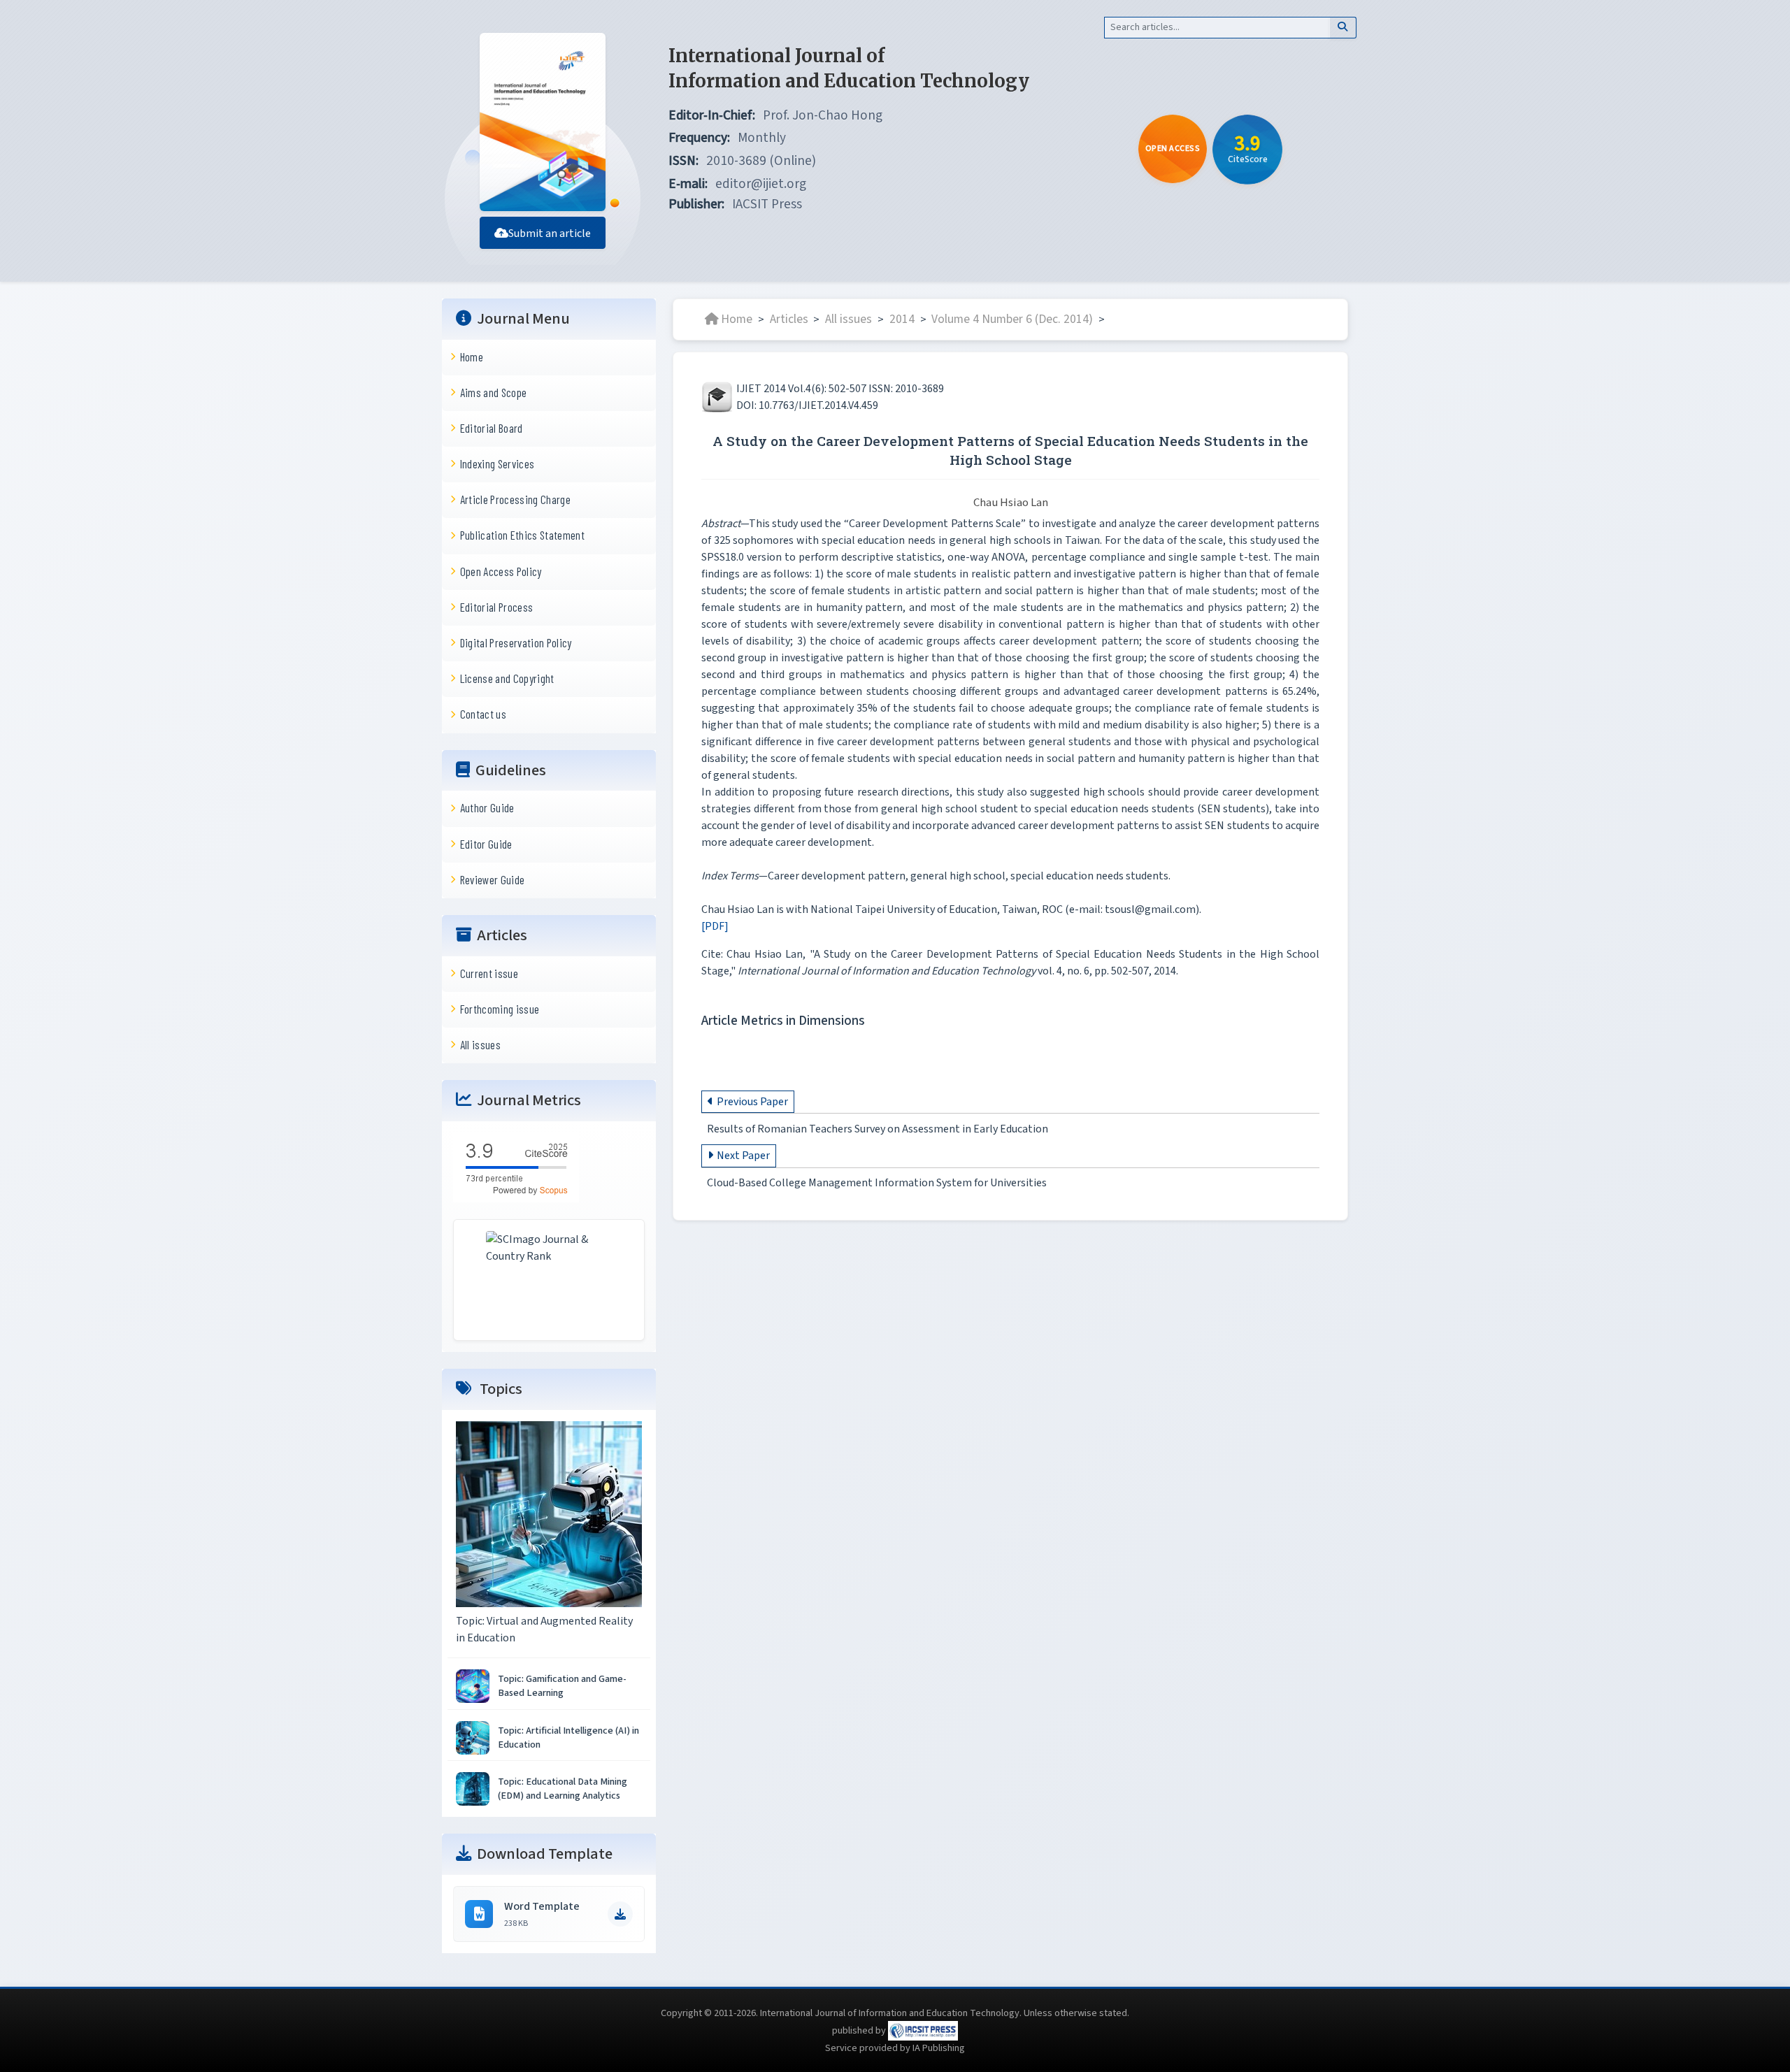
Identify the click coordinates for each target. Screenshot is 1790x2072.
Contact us (483, 714)
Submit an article (550, 233)
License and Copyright (507, 678)
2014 (902, 319)
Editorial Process (497, 607)
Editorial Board (492, 428)
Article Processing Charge (515, 499)
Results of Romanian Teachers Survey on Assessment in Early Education (878, 1129)
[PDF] (715, 926)
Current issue (489, 973)
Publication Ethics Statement (522, 535)
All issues (480, 1044)
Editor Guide (486, 844)
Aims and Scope (494, 392)
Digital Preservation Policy (516, 642)
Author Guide (487, 807)
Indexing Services (497, 463)
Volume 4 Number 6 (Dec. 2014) (1012, 319)
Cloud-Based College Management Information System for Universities (877, 1184)
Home (472, 357)
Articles (789, 319)
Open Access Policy (501, 571)
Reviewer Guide (493, 879)
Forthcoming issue (500, 1009)
